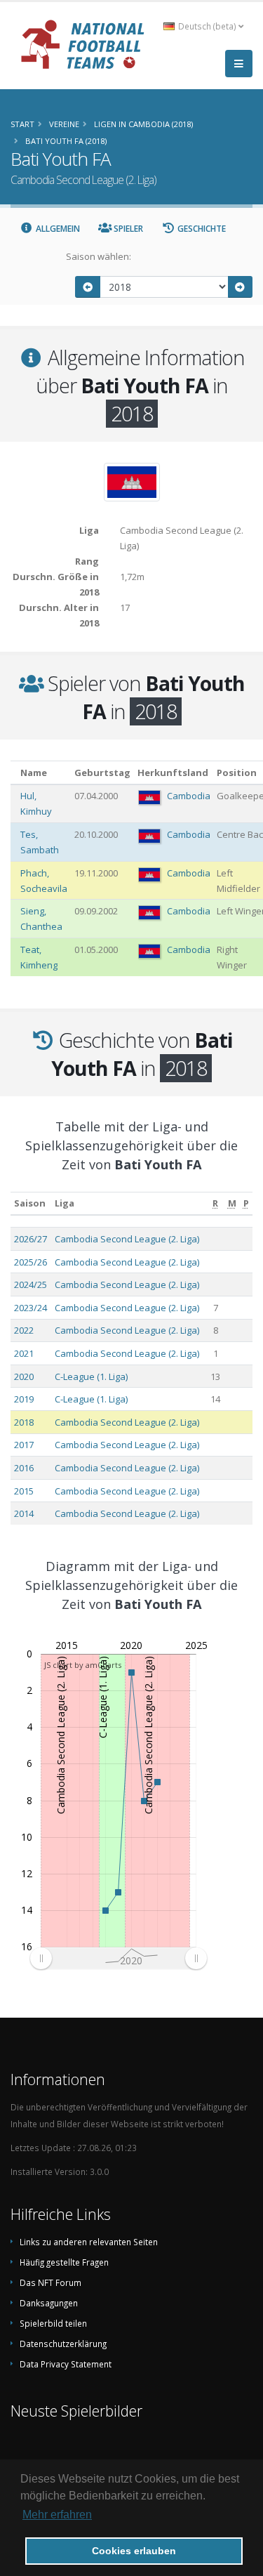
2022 (24, 1330)
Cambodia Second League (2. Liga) (127, 1239)
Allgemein (57, 229)
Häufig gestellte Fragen (64, 2262)
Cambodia (189, 796)
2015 (24, 1491)
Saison (30, 1203)
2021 (24, 1353)
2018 (24, 1422)
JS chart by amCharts (83, 1665)
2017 (24, 1445)
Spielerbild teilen (53, 2323)
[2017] (88, 287)
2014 (24, 1513)
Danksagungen (49, 2303)
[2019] (241, 287)
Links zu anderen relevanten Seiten (89, 2242)
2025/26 (31, 1262)
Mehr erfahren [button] (57, 2515)
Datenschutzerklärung (63, 2344)
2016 (24, 1468)
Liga (65, 1203)
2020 (24, 1376)
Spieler (127, 229)
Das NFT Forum (50, 2282)
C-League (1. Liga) (91, 1376)
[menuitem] (118, 1958)
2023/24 (31, 1308)
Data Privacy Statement (66, 2364)
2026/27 (31, 1239)
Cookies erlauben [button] (134, 2551)
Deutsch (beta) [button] (207, 26)
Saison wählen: (99, 256)
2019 (24, 1399)
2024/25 (31, 1284)
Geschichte (201, 229)
